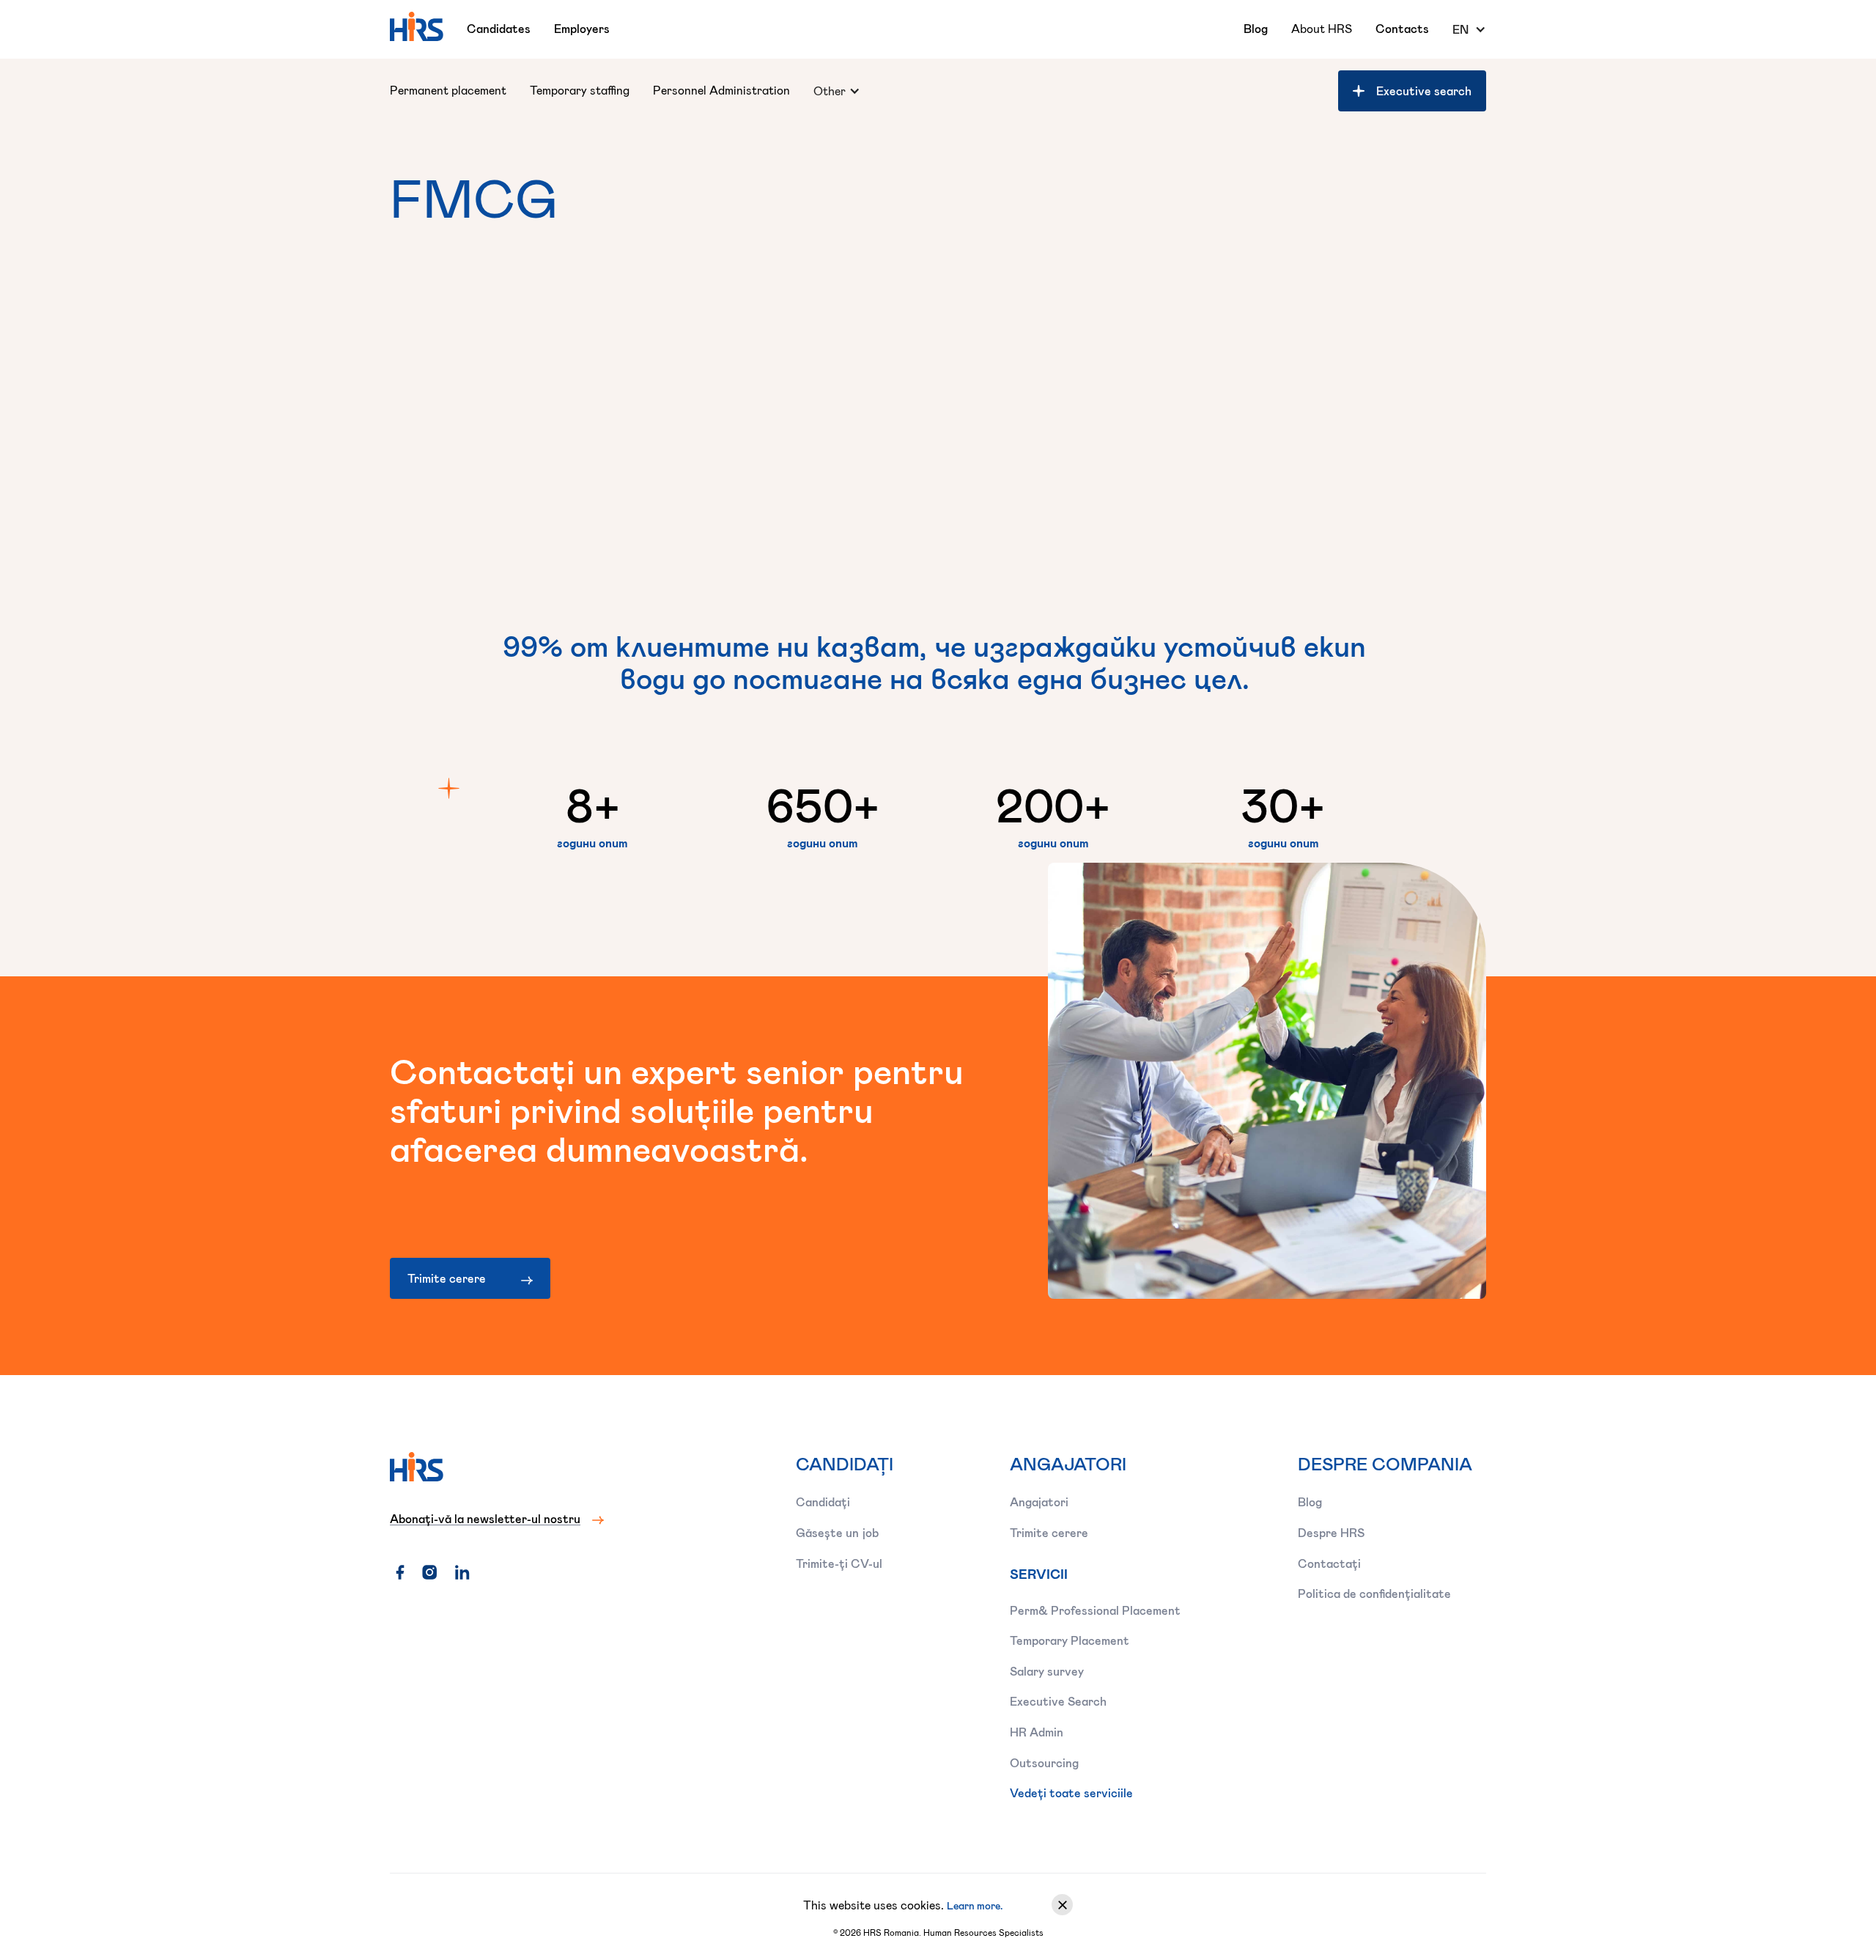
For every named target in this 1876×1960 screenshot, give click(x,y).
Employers (582, 28)
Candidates (499, 28)
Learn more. (975, 1905)
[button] (1469, 29)
